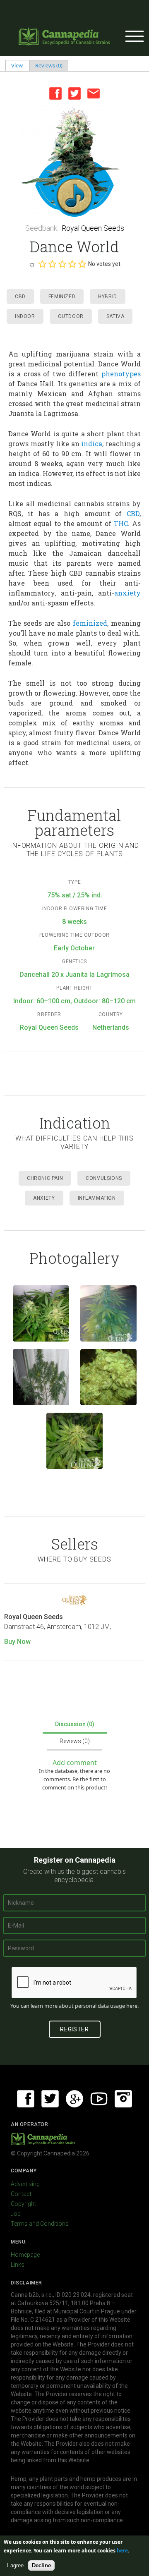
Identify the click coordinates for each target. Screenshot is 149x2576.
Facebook (55, 93)
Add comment (75, 1763)
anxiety (127, 593)
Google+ (74, 2099)
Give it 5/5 (82, 264)
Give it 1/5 (42, 264)
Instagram (123, 2099)
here (132, 2006)
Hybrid (108, 297)
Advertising (25, 2184)
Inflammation (97, 1198)
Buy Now (17, 1642)
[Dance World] (74, 161)
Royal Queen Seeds (93, 228)
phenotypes (121, 374)
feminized (90, 623)
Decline (41, 2565)
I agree (15, 2565)
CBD (20, 297)
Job (16, 2214)
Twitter (74, 93)
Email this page (94, 93)
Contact (21, 2194)
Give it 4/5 (72, 264)
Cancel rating (32, 264)
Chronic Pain (45, 1178)
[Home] (64, 36)
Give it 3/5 (62, 264)
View (20, 65)
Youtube (99, 2099)
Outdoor (71, 316)
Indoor (25, 316)
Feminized (62, 297)
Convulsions (104, 1178)
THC (121, 523)
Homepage (25, 2255)
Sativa (115, 316)
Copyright (23, 2204)
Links (18, 2265)
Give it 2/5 (52, 264)
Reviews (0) (49, 65)
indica (92, 444)
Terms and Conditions (40, 2224)
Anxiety (44, 1198)
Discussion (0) (75, 1724)
